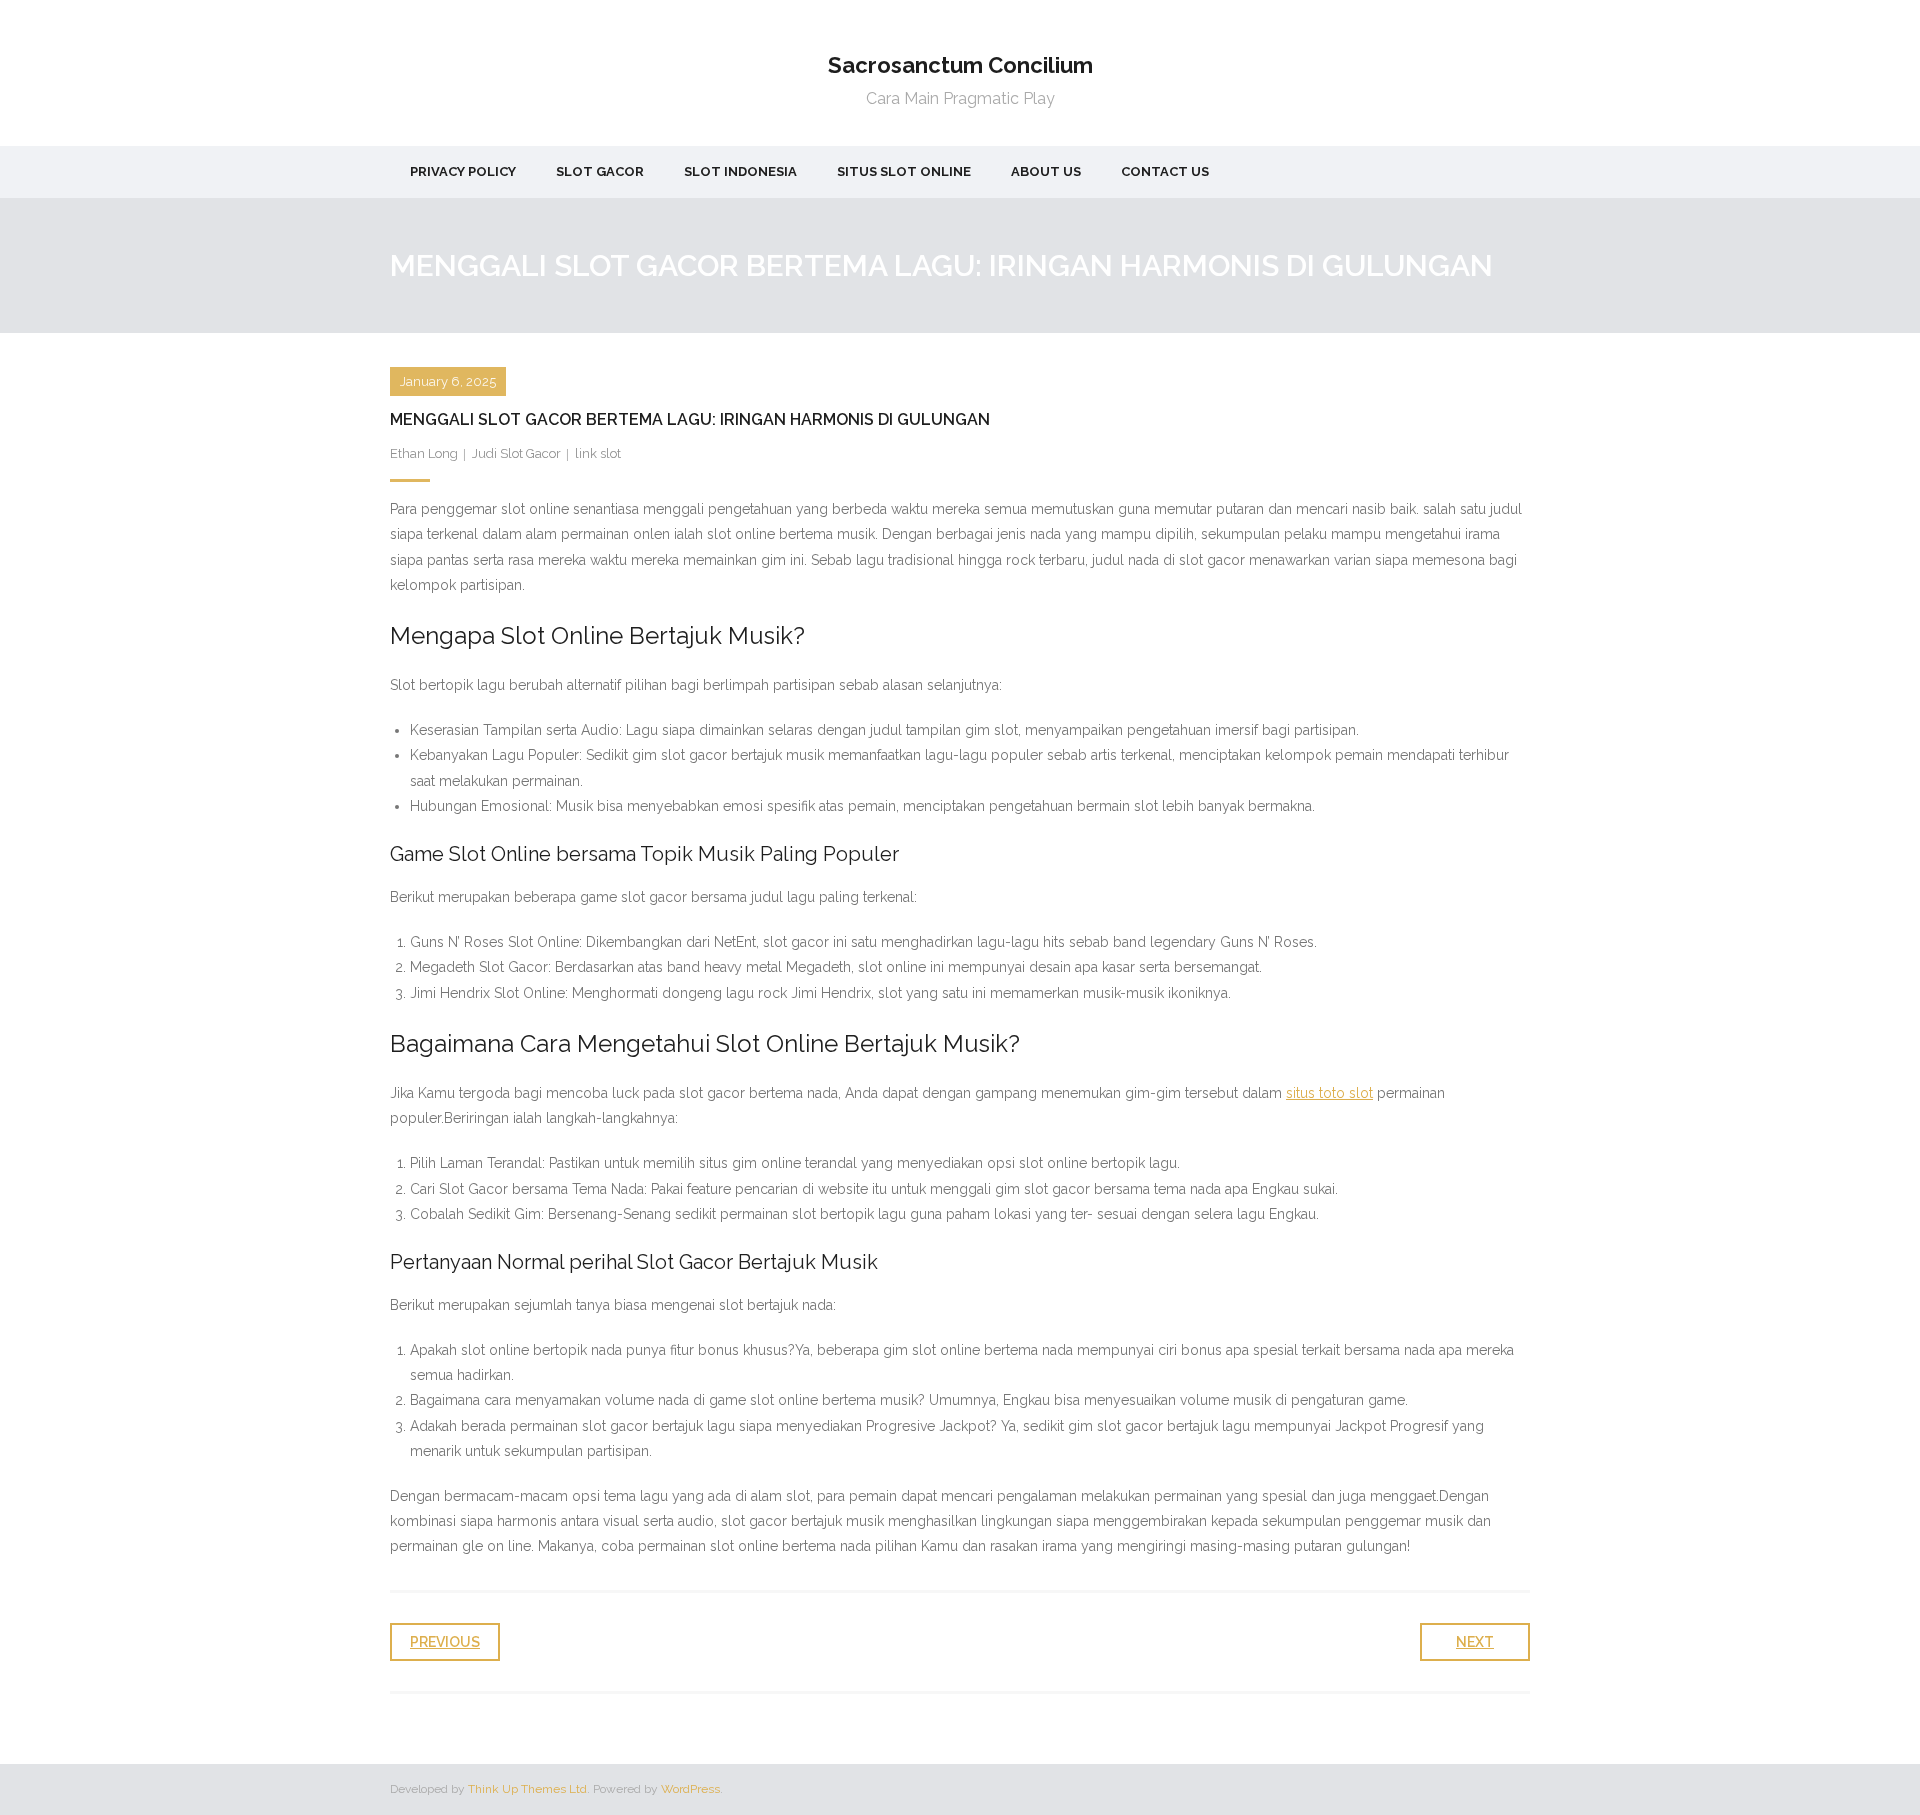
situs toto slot (1329, 1093)
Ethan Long (424, 453)
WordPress (690, 1789)
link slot (598, 453)
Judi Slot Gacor (516, 453)
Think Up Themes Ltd (527, 1789)
